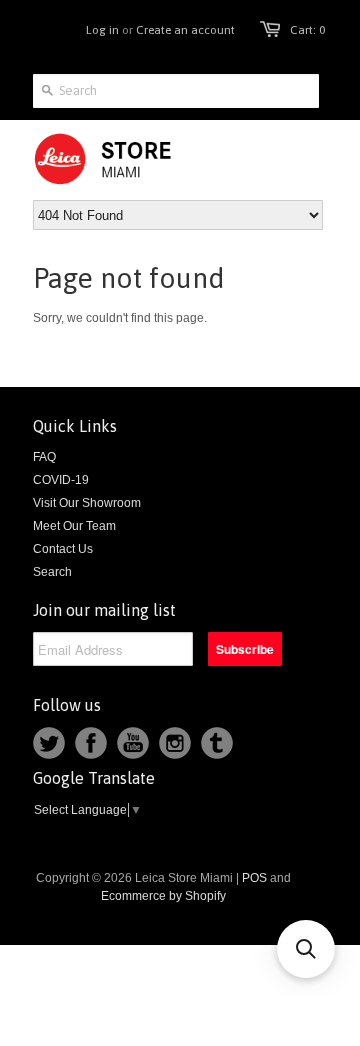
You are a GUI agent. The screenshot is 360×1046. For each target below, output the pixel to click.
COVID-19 (61, 480)
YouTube (133, 743)
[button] (306, 949)
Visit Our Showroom (87, 503)
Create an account (185, 30)
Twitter (49, 743)
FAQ (44, 457)
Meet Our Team (74, 526)
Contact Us (63, 549)
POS (254, 878)
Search (52, 572)
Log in (102, 30)
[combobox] (176, 91)
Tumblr (217, 743)
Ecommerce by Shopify (163, 896)
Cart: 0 (307, 30)
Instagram (175, 743)
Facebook (91, 743)
